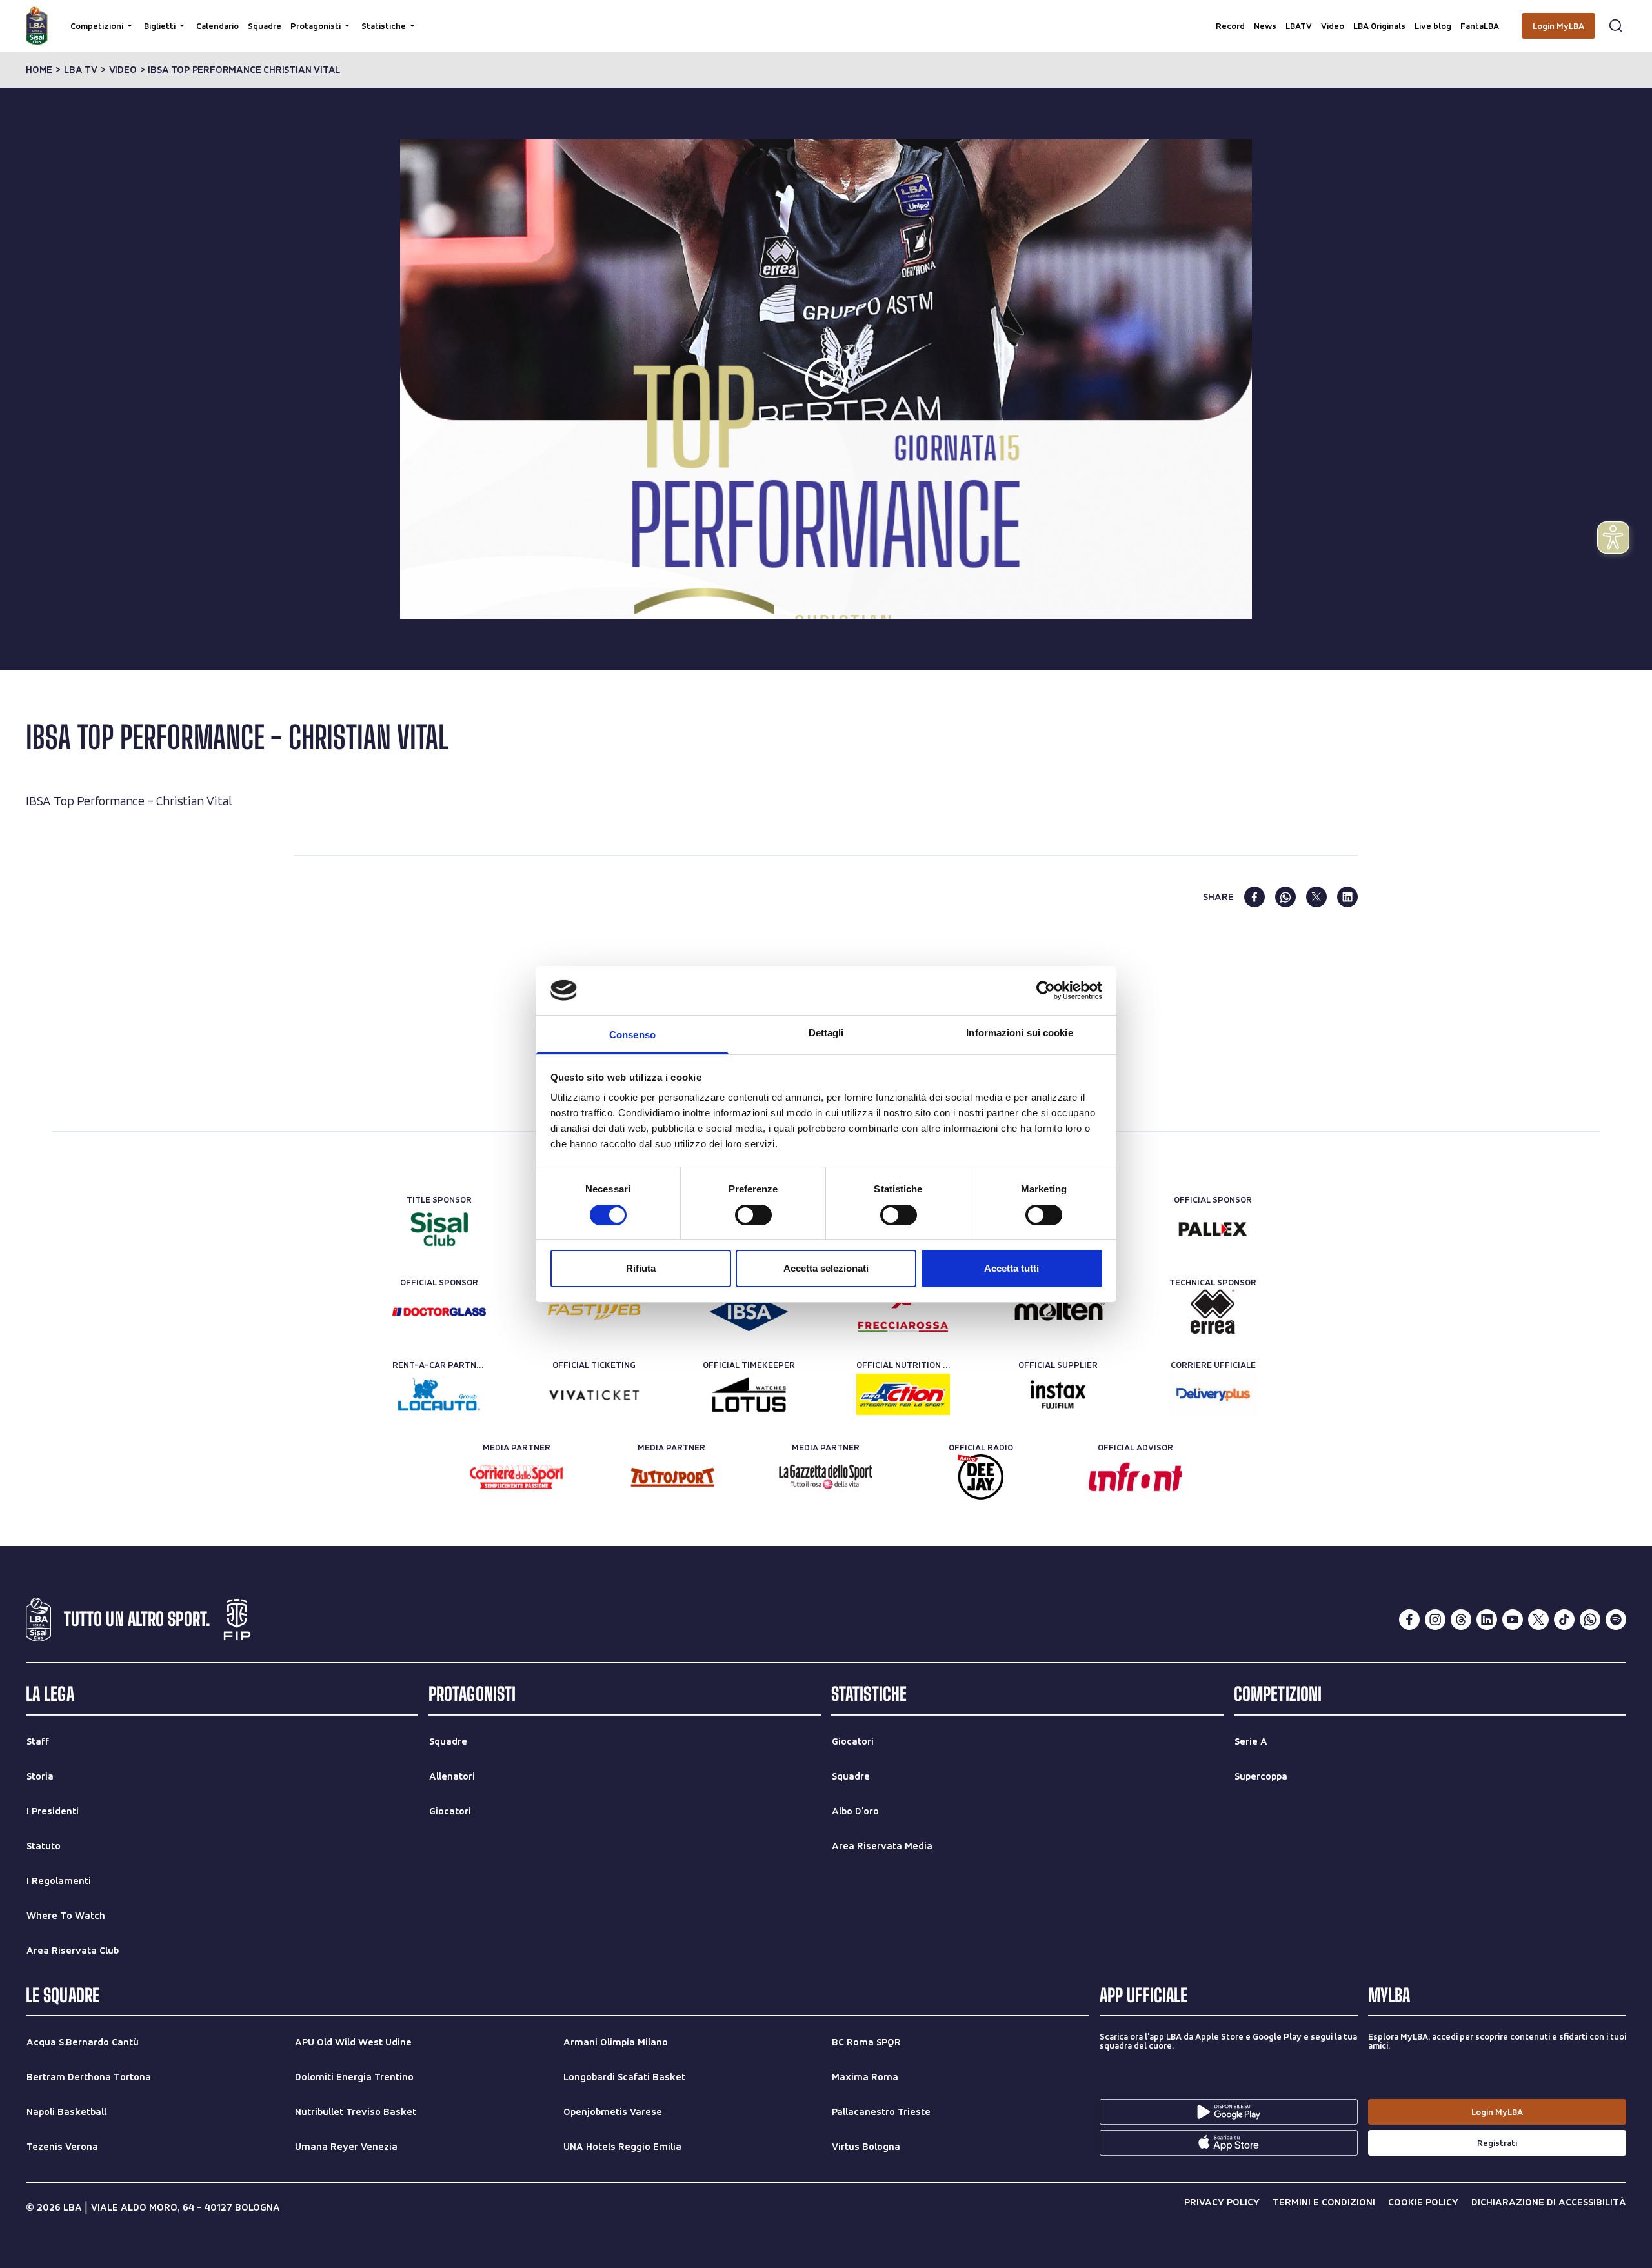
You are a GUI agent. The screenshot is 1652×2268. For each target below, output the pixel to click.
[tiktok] (1564, 1620)
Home (39, 70)
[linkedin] (1347, 897)
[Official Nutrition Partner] (903, 1394)
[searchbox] (826, 16)
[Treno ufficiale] (903, 1312)
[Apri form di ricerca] (1616, 26)
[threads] (1461, 1620)
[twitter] (1316, 897)
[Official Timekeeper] (749, 1394)
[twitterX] (1538, 1620)
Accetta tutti (1012, 1268)
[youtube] (1513, 1620)
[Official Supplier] (1058, 1394)
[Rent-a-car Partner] (439, 1394)
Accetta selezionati (826, 1268)
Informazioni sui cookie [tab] (1019, 1033)
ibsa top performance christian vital (244, 70)
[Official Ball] (1058, 1312)
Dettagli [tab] (826, 1033)
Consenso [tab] (632, 1035)
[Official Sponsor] (1213, 1229)
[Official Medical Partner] (749, 1312)
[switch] (753, 1215)
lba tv (81, 70)
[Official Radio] (981, 1477)
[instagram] (1435, 1620)
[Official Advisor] (1135, 1477)
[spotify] (1616, 1620)
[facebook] (1254, 897)
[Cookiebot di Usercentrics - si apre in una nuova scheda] (1046, 990)
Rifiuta (641, 1268)
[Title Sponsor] (439, 1229)
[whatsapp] (1285, 897)
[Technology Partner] (594, 1312)
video (123, 70)
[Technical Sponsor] (1213, 1312)
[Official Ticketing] (594, 1394)
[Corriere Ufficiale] (1213, 1394)
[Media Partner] (517, 1477)
